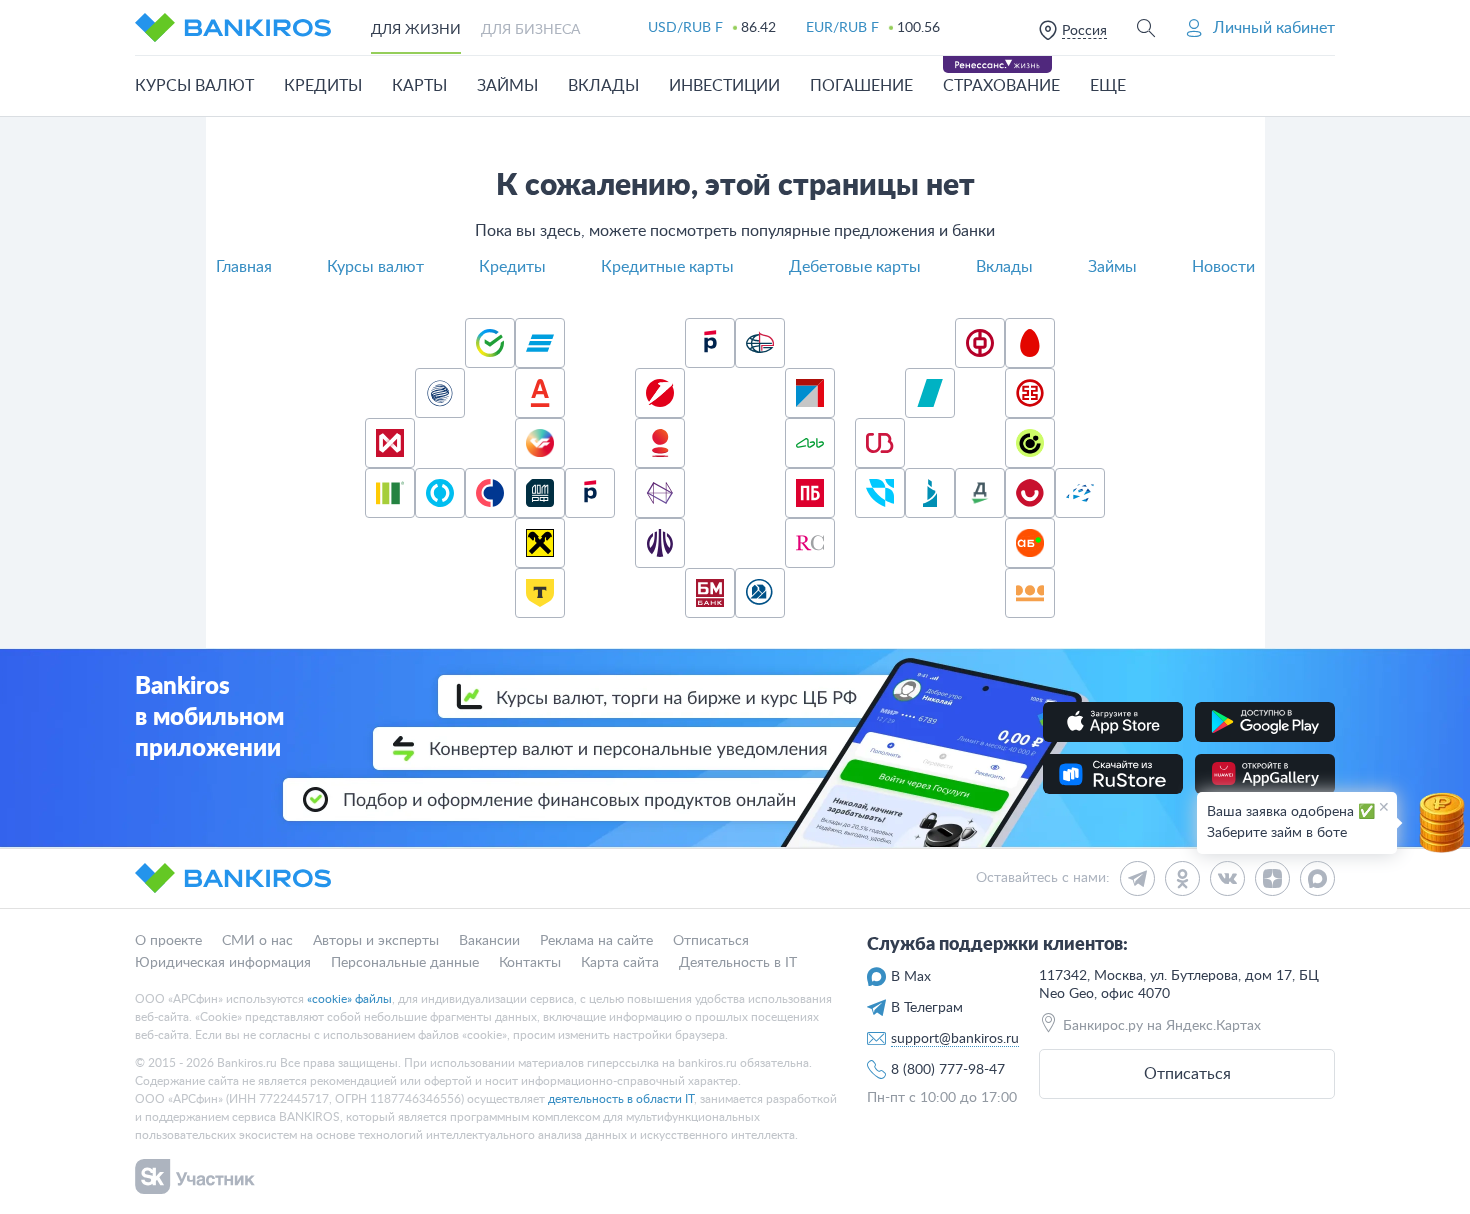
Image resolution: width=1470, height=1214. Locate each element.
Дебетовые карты (855, 267)
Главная (244, 267)
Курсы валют (375, 267)
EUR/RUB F (842, 28)
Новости (1223, 267)
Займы (1112, 267)
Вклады (1004, 267)
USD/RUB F (685, 28)
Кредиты (512, 267)
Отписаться (1187, 1074)
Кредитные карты (667, 267)
